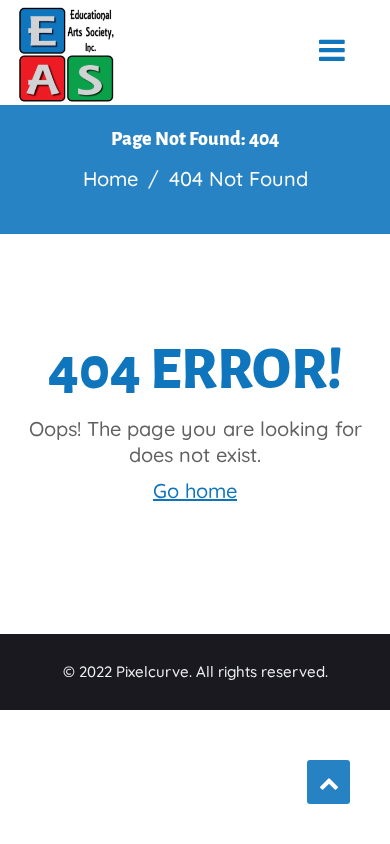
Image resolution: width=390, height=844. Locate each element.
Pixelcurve (152, 671)
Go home (195, 490)
